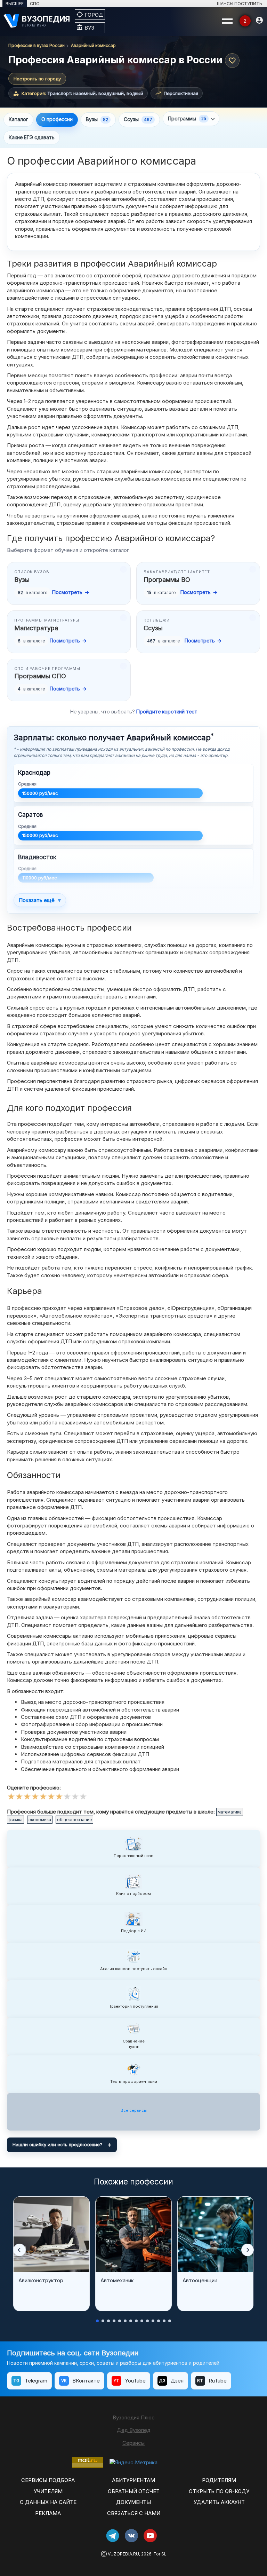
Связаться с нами (134, 2513)
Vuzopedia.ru (123, 2554)
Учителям (48, 2491)
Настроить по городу (37, 79)
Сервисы (133, 2443)
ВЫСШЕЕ (15, 4)
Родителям (219, 2480)
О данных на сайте (48, 2502)
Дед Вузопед (134, 2430)
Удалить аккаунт (219, 2502)
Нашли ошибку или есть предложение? (57, 2144)
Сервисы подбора (48, 2480)
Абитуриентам (133, 2480)
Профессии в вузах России (37, 45)
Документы (133, 2502)
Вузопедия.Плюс (134, 2417)
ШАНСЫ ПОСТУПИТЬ (240, 4)
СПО (35, 4)
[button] (19, 2250)
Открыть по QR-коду (219, 2491)
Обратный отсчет (134, 2491)
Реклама (48, 2513)
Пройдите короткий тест (167, 712)
